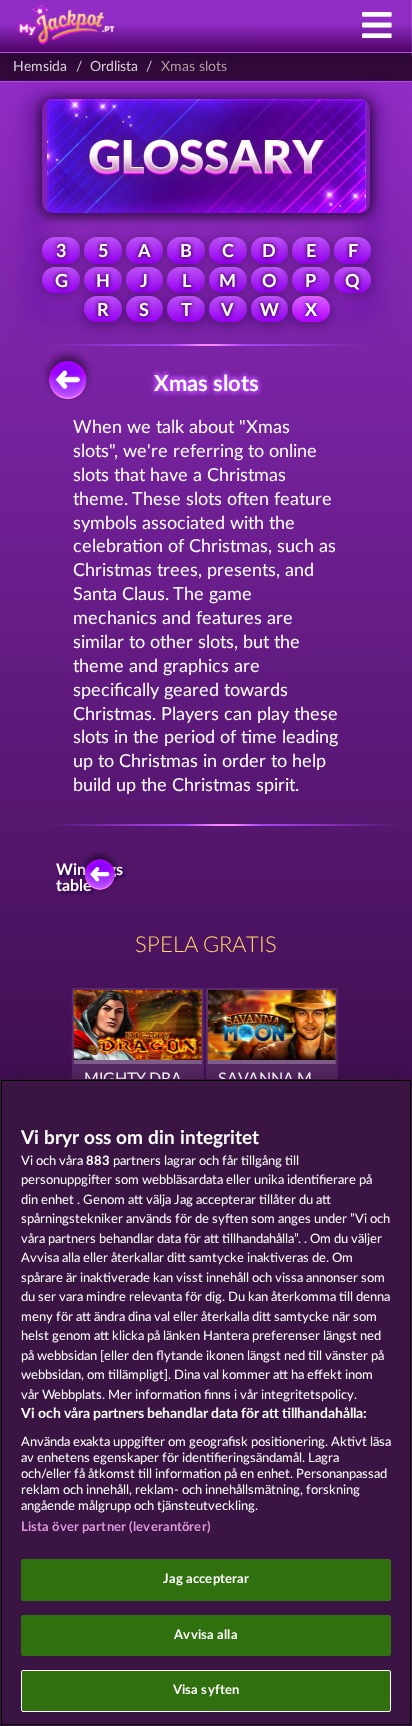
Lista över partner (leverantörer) (116, 1527)
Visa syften (206, 1690)
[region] (206, 1402)
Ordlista (114, 67)
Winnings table (94, 878)
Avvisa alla (205, 1635)
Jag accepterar (206, 1579)
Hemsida (40, 67)
